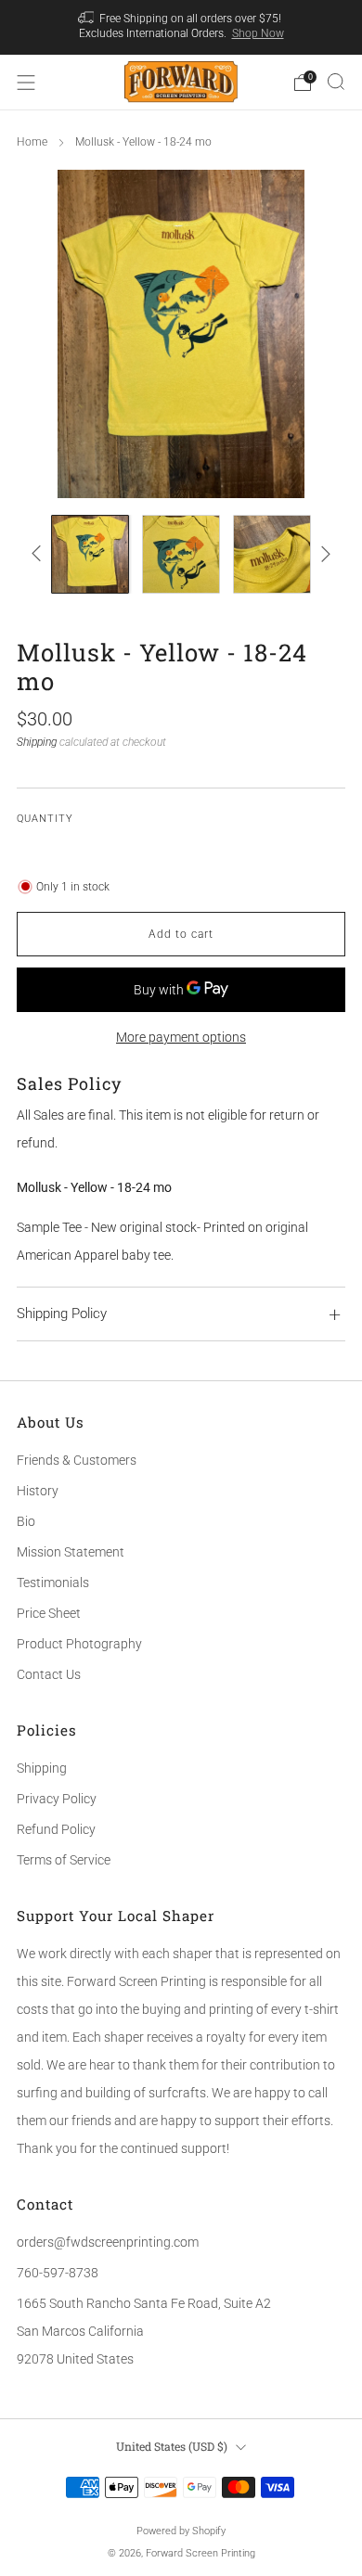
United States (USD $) (172, 2446)
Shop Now (258, 33)
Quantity (45, 819)
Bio (26, 1521)
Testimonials (53, 1583)
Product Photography (79, 1644)
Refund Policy (56, 1829)
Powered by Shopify (181, 2531)
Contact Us (49, 1674)
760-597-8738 (58, 2273)
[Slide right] (323, 554)
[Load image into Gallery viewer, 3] (272, 554)
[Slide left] (39, 554)
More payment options (181, 1037)
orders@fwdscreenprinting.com (108, 2242)
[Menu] (26, 83)
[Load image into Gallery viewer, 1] (90, 554)
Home (32, 142)
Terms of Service (64, 1860)
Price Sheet (49, 1613)
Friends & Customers (77, 1460)
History (38, 1491)
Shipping (37, 742)
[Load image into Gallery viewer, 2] (181, 554)
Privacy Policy (57, 1799)
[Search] (336, 82)
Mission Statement (71, 1552)
